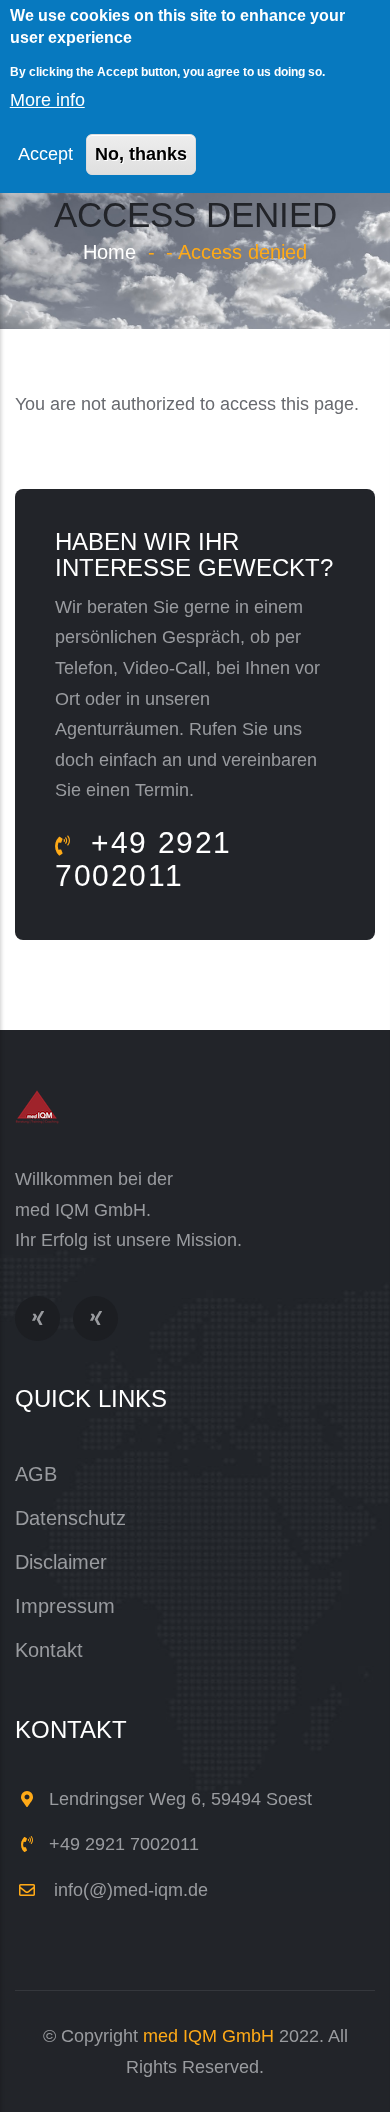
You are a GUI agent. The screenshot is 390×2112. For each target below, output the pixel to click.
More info (47, 100)
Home (109, 252)
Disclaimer (61, 1562)
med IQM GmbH (208, 2036)
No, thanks (141, 154)
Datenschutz (70, 1518)
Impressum (65, 1606)
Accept (45, 154)
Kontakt (49, 1650)
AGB (36, 1474)
